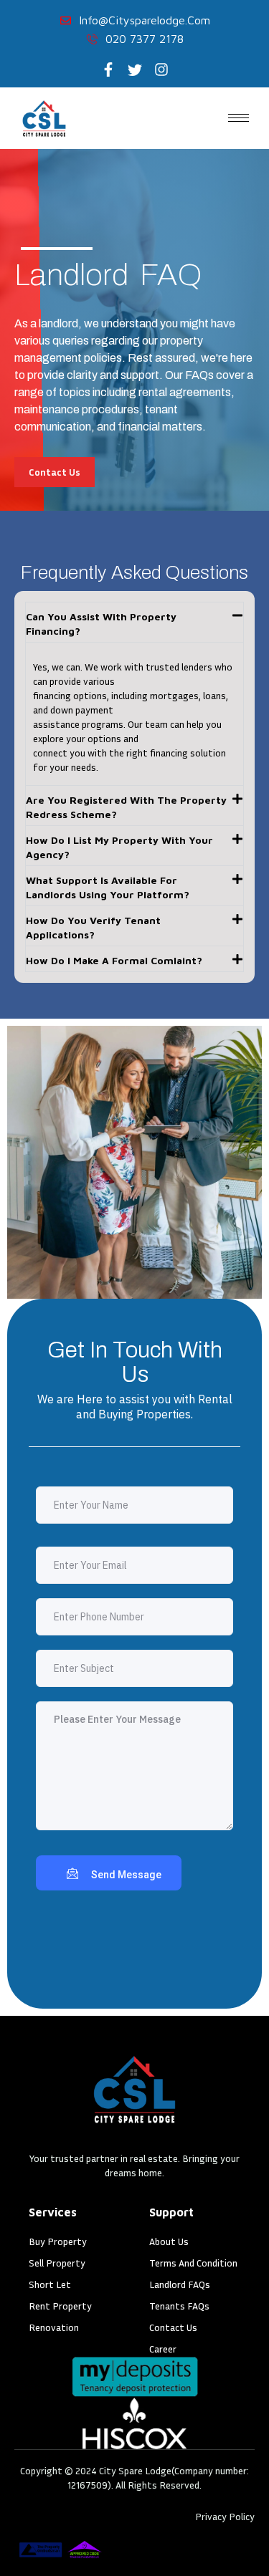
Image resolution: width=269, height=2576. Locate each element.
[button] (134, 622)
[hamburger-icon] (239, 118)
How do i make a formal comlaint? (114, 960)
